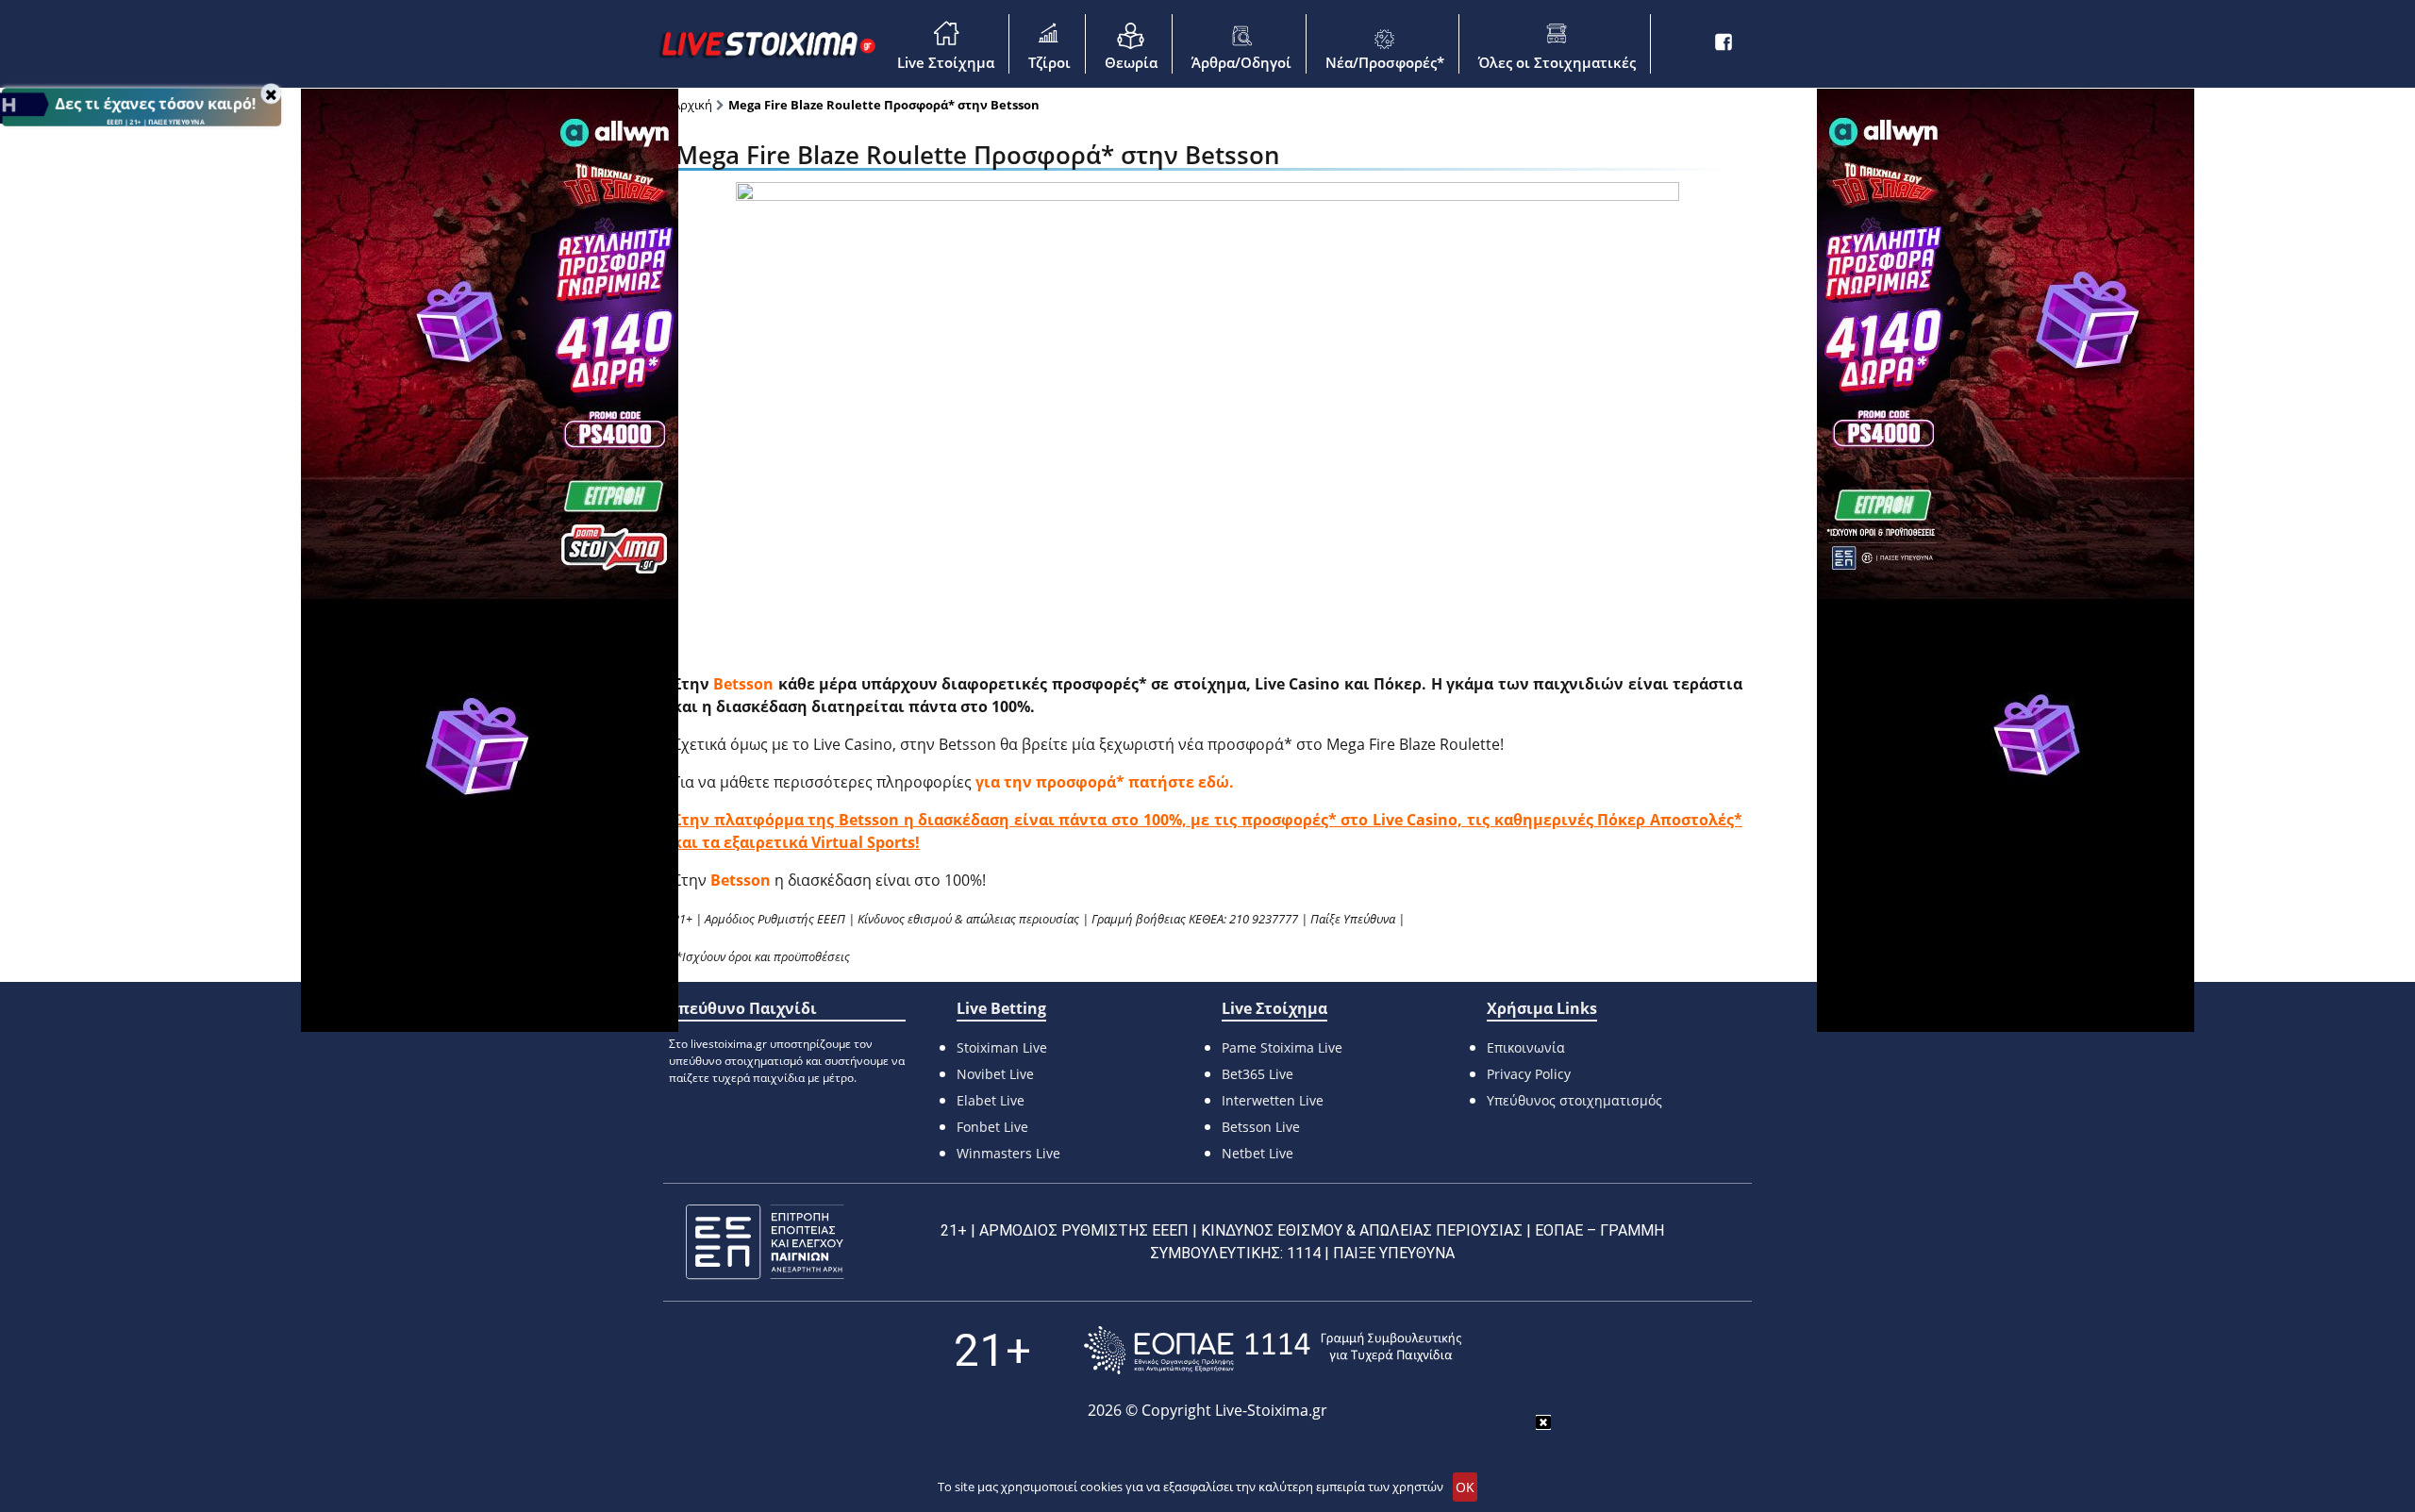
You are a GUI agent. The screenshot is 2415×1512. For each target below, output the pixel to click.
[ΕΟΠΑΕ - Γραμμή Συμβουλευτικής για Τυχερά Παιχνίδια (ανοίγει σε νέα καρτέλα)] (1273, 1350)
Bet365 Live (1257, 1074)
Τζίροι (1049, 62)
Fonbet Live (992, 1127)
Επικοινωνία (1526, 1047)
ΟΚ (1465, 1487)
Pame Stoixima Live (1282, 1047)
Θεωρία (1131, 62)
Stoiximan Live (1002, 1047)
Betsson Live (1261, 1127)
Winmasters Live (1008, 1153)
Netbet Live (1257, 1153)
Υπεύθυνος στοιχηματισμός (1574, 1100)
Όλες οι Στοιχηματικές (1557, 62)
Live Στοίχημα (946, 62)
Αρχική (692, 105)
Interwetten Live (1273, 1100)
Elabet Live (991, 1100)
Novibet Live (995, 1074)
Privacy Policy (1529, 1074)
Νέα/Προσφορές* (1385, 62)
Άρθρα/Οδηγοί (1241, 62)
